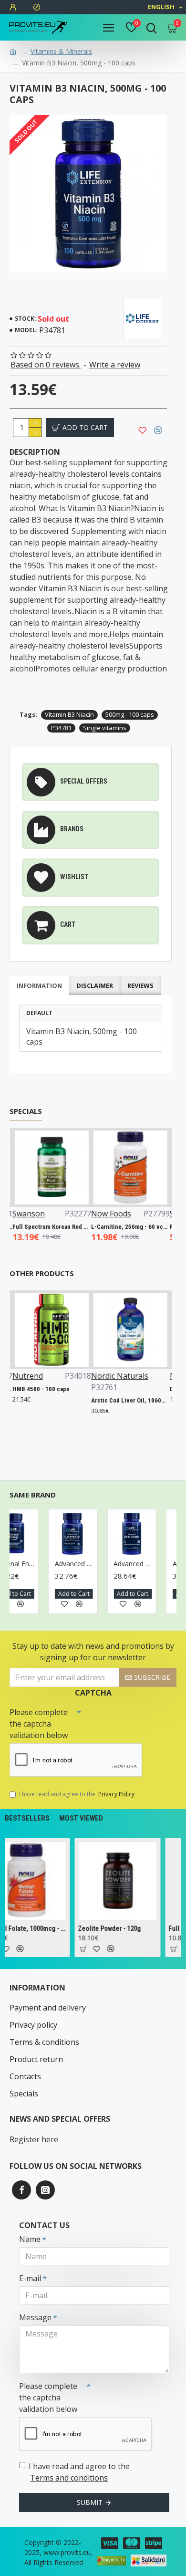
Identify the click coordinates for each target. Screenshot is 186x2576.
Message (35, 2317)
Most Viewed (81, 1818)
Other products (42, 1273)
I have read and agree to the (77, 1794)
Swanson (28, 1214)
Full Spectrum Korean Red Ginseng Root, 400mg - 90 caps (51, 1227)
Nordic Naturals (119, 1376)
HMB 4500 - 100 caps (41, 1389)
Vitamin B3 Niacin (69, 714)
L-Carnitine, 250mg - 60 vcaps (130, 1227)
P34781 (61, 728)
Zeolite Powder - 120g (94, 1928)
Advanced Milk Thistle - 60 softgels (119, 1564)
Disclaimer (95, 985)
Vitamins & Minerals (61, 51)
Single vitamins (105, 728)
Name (30, 2239)
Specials (26, 1111)
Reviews (140, 985)
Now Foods (111, 1214)
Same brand (33, 1495)
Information (39, 985)
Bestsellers (27, 1818)
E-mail (30, 2278)
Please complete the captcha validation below (39, 1724)
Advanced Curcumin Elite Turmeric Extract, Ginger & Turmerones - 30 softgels (60, 1564)
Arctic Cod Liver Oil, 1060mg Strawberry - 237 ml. (130, 1400)
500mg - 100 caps (130, 714)
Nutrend (27, 1376)
